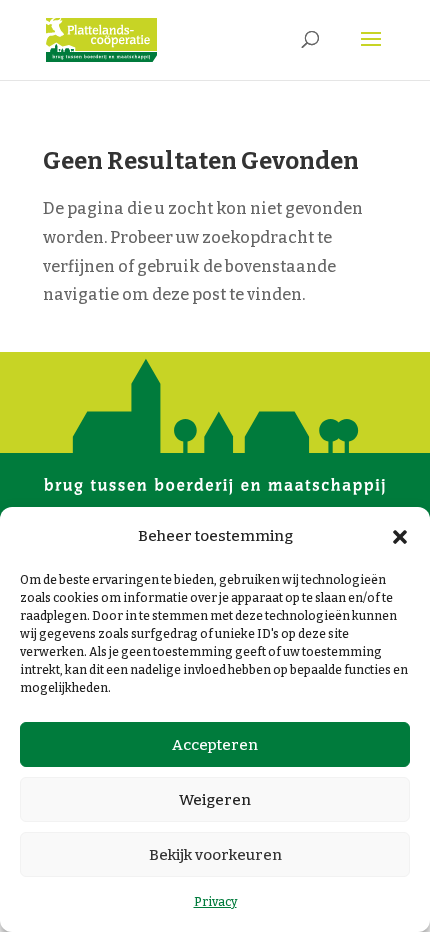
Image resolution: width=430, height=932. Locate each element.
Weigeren (215, 800)
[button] (400, 537)
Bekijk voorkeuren (215, 855)
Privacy (215, 902)
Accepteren (215, 745)
